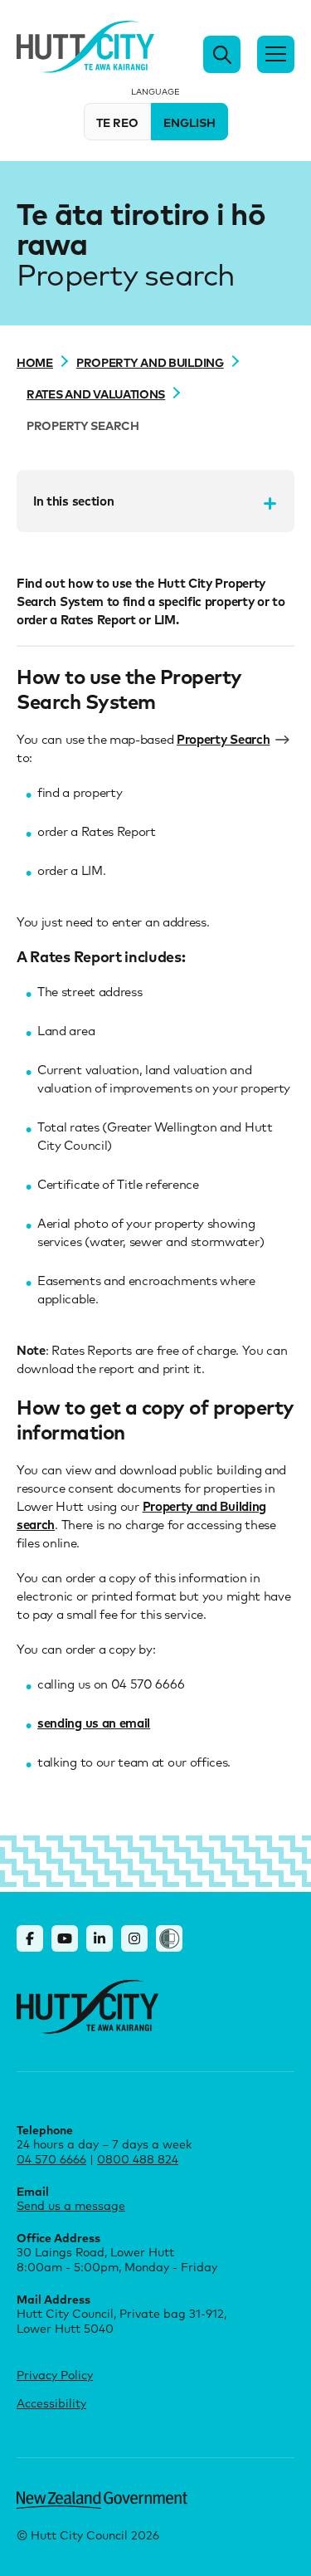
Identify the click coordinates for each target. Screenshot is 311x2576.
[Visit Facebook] (30, 1938)
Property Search (223, 739)
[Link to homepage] (87, 2007)
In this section (73, 501)
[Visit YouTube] (65, 1938)
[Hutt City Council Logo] (85, 47)
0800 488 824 (138, 2159)
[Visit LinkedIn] (100, 1938)
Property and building (150, 362)
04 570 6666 (51, 2159)
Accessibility (51, 2403)
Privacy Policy (55, 2375)
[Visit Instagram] (134, 1938)
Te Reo (117, 122)
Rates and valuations (96, 393)
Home (35, 362)
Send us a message (71, 2205)
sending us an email (94, 1723)
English (190, 122)
